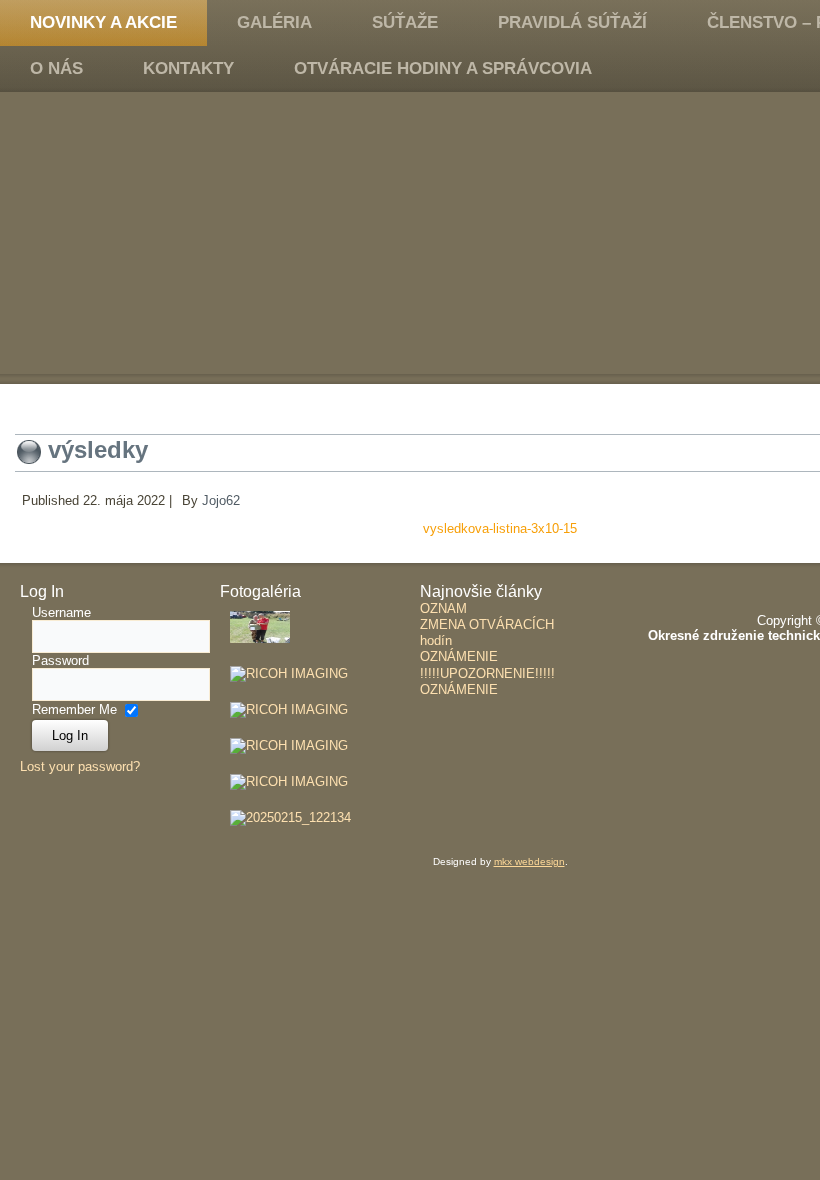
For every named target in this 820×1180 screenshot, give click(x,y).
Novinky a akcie (103, 22)
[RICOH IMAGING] (289, 673)
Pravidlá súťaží (572, 22)
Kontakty (188, 68)
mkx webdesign (529, 861)
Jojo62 (221, 500)
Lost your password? (80, 766)
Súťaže (405, 22)
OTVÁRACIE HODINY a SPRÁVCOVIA (443, 68)
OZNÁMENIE (459, 656)
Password (60, 660)
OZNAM (443, 608)
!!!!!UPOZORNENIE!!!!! (487, 673)
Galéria (274, 22)
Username (61, 612)
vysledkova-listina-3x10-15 (500, 528)
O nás (56, 68)
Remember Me (74, 709)
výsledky (98, 449)
